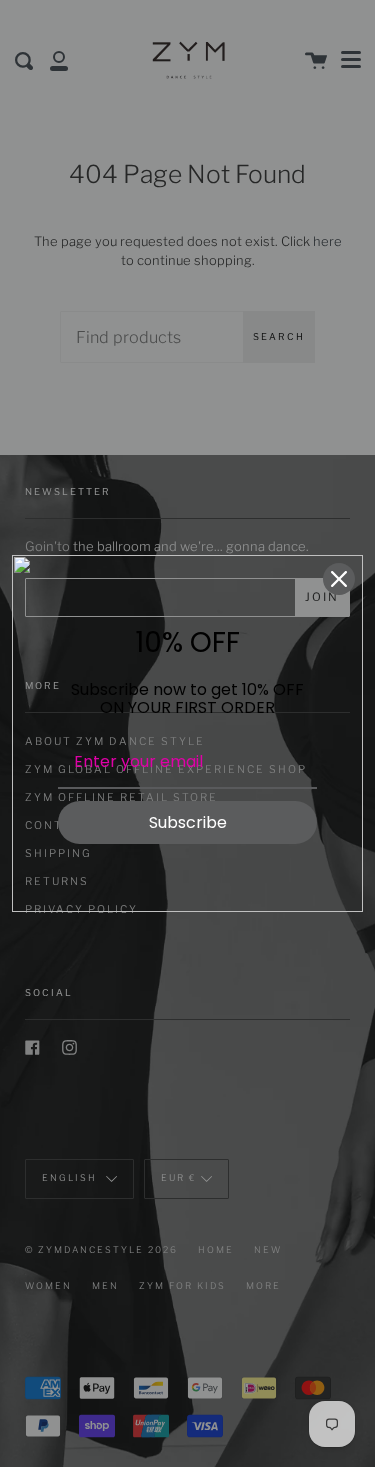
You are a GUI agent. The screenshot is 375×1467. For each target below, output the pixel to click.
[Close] (339, 579)
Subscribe (188, 822)
